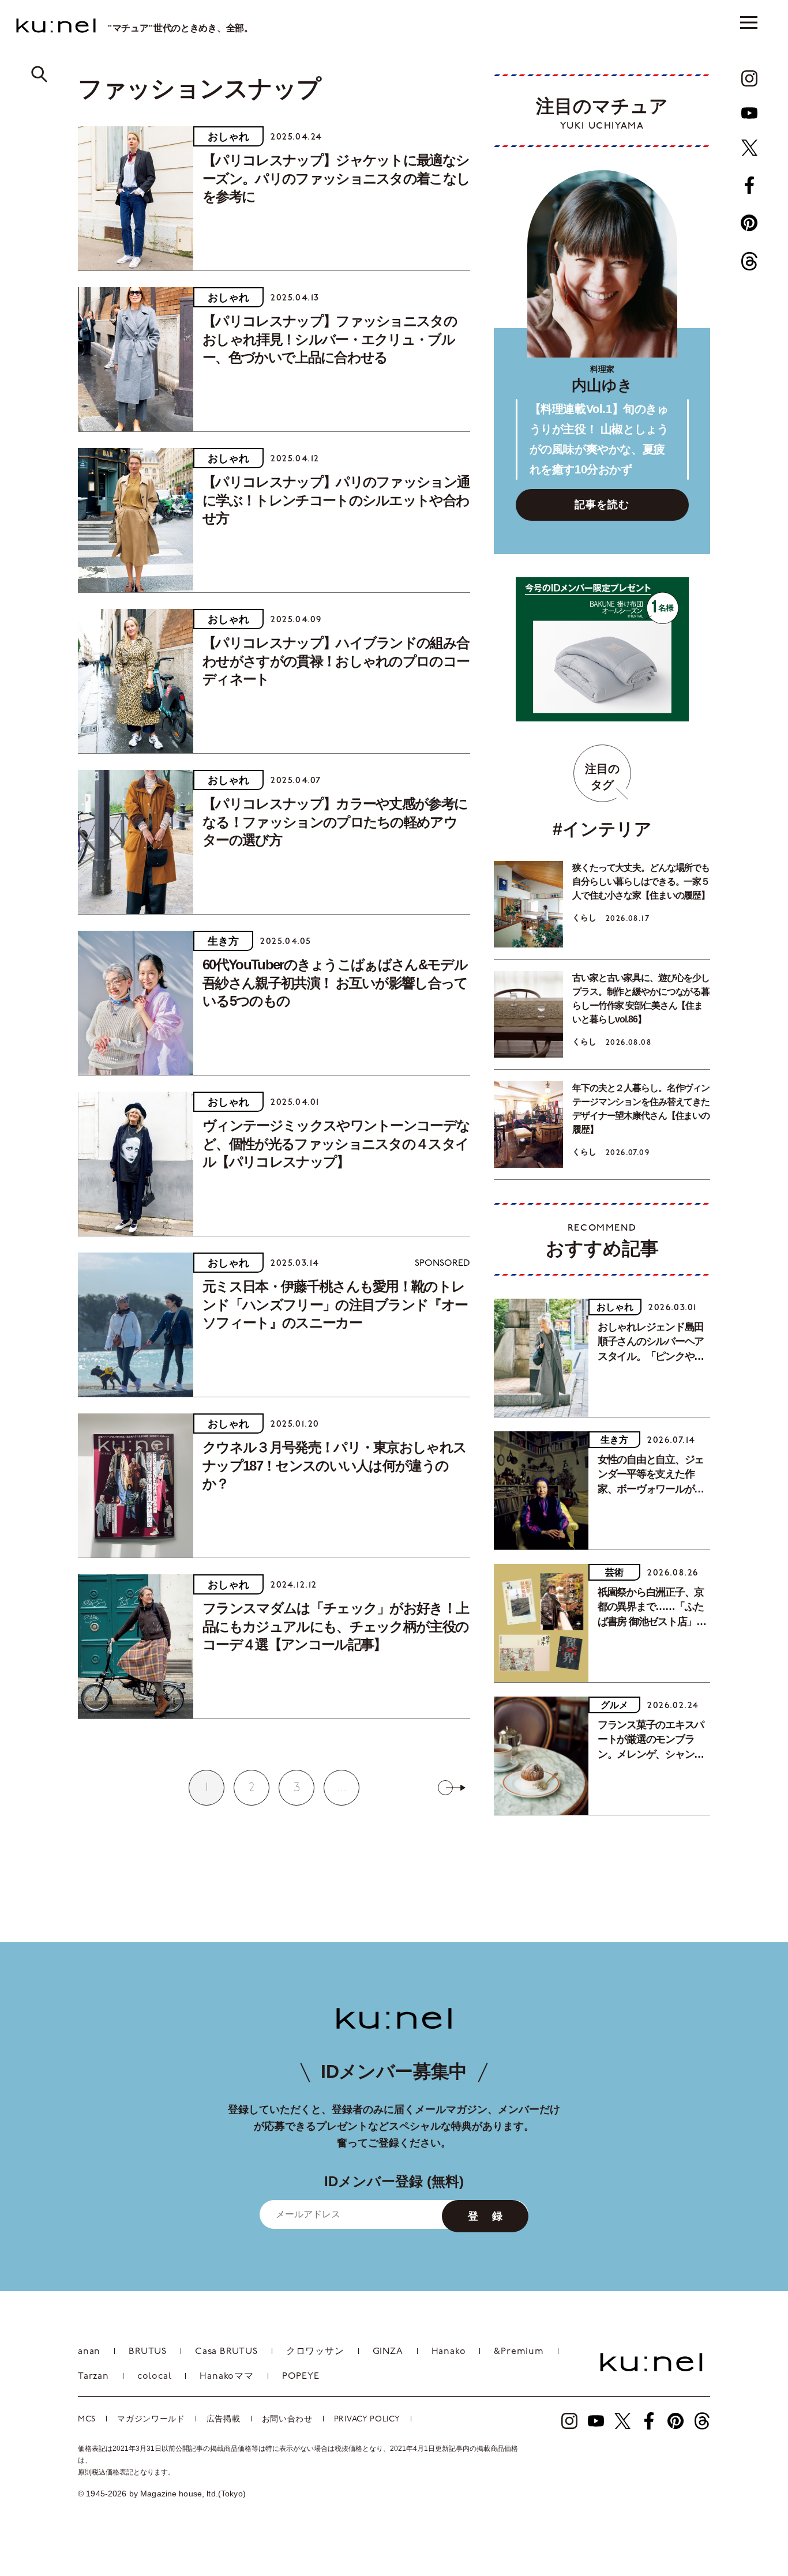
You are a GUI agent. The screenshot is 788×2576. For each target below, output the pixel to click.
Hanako (449, 2352)
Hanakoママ (226, 2376)
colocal (155, 2376)
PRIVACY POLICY (367, 2419)
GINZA (388, 2352)
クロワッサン (315, 2352)
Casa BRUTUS (226, 2352)
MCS (87, 2419)
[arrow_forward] (749, 78)
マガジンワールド (151, 2419)
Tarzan (93, 2376)
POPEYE (301, 2376)
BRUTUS (148, 2352)
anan (89, 2352)
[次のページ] (452, 1788)
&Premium (519, 2352)
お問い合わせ (287, 2419)
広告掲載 (224, 2419)
